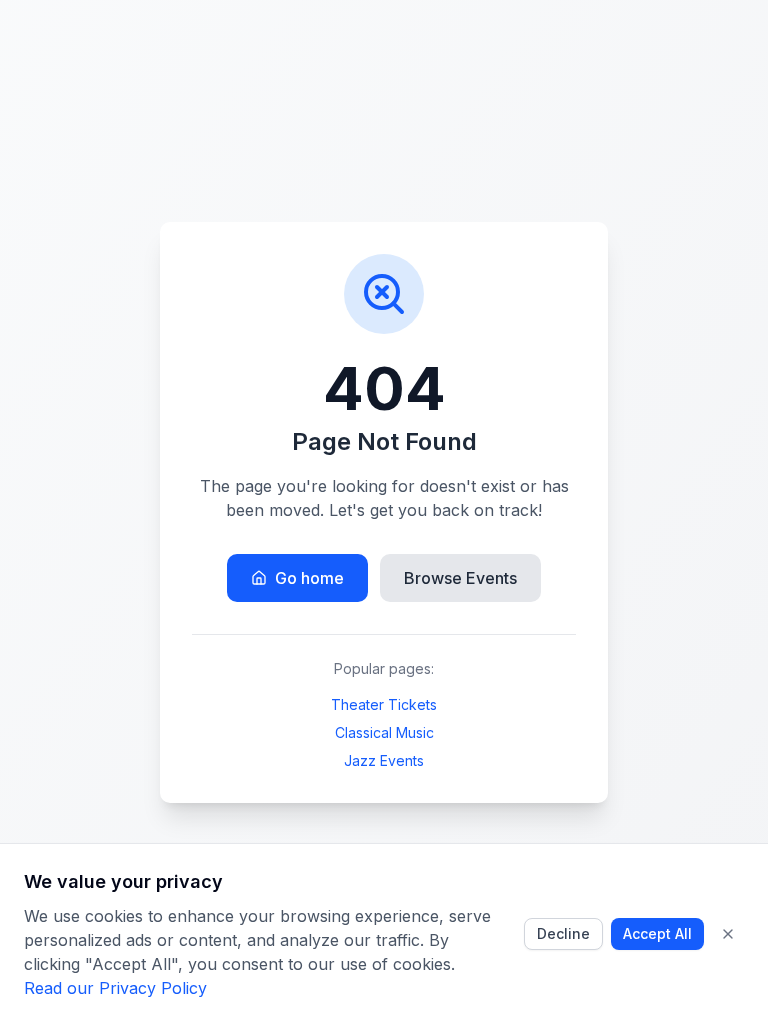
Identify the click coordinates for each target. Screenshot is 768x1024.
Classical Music (384, 732)
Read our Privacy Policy (115, 988)
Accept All (657, 933)
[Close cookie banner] (728, 934)
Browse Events (460, 578)
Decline (563, 933)
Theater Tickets (384, 704)
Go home (309, 578)
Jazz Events (384, 760)
